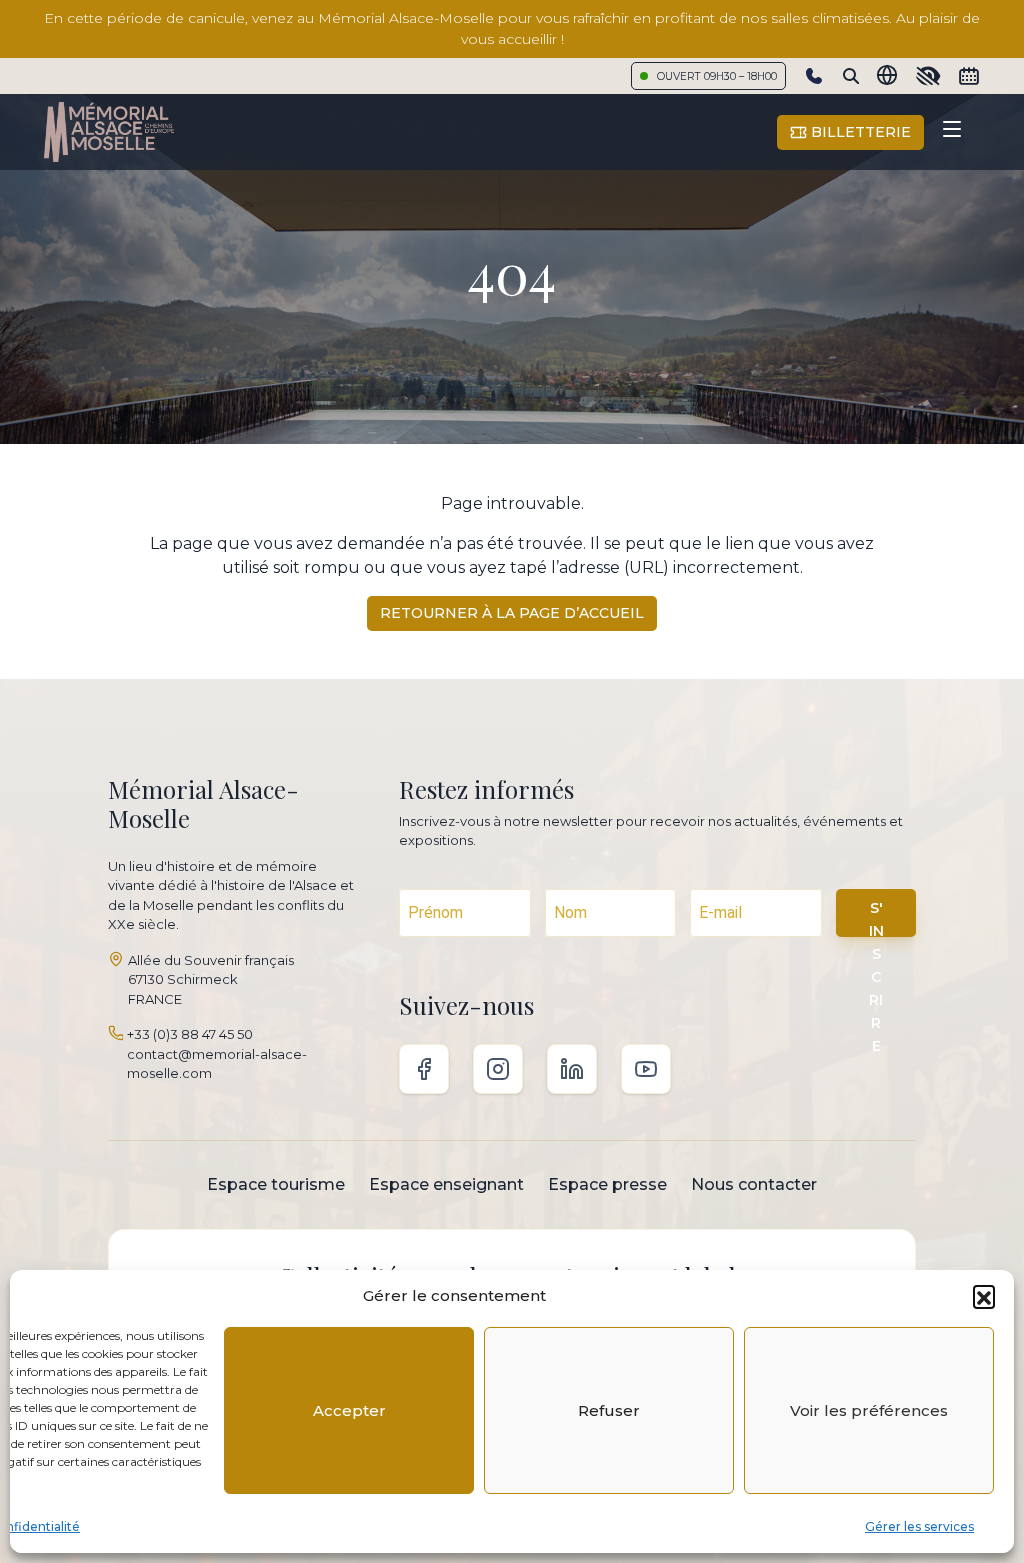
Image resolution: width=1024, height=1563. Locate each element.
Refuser (609, 1410)
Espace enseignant (446, 1184)
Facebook (424, 1069)
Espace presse (607, 1184)
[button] (984, 1296)
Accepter (349, 1410)
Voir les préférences (869, 1410)
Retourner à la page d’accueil (512, 613)
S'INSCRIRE (876, 918)
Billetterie (859, 132)
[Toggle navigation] (952, 132)
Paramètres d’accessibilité (928, 76)
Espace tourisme (276, 1184)
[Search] (851, 76)
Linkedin (572, 1069)
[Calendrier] (969, 76)
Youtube (646, 1069)
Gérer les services (919, 1526)
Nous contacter (754, 1184)
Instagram (498, 1069)
